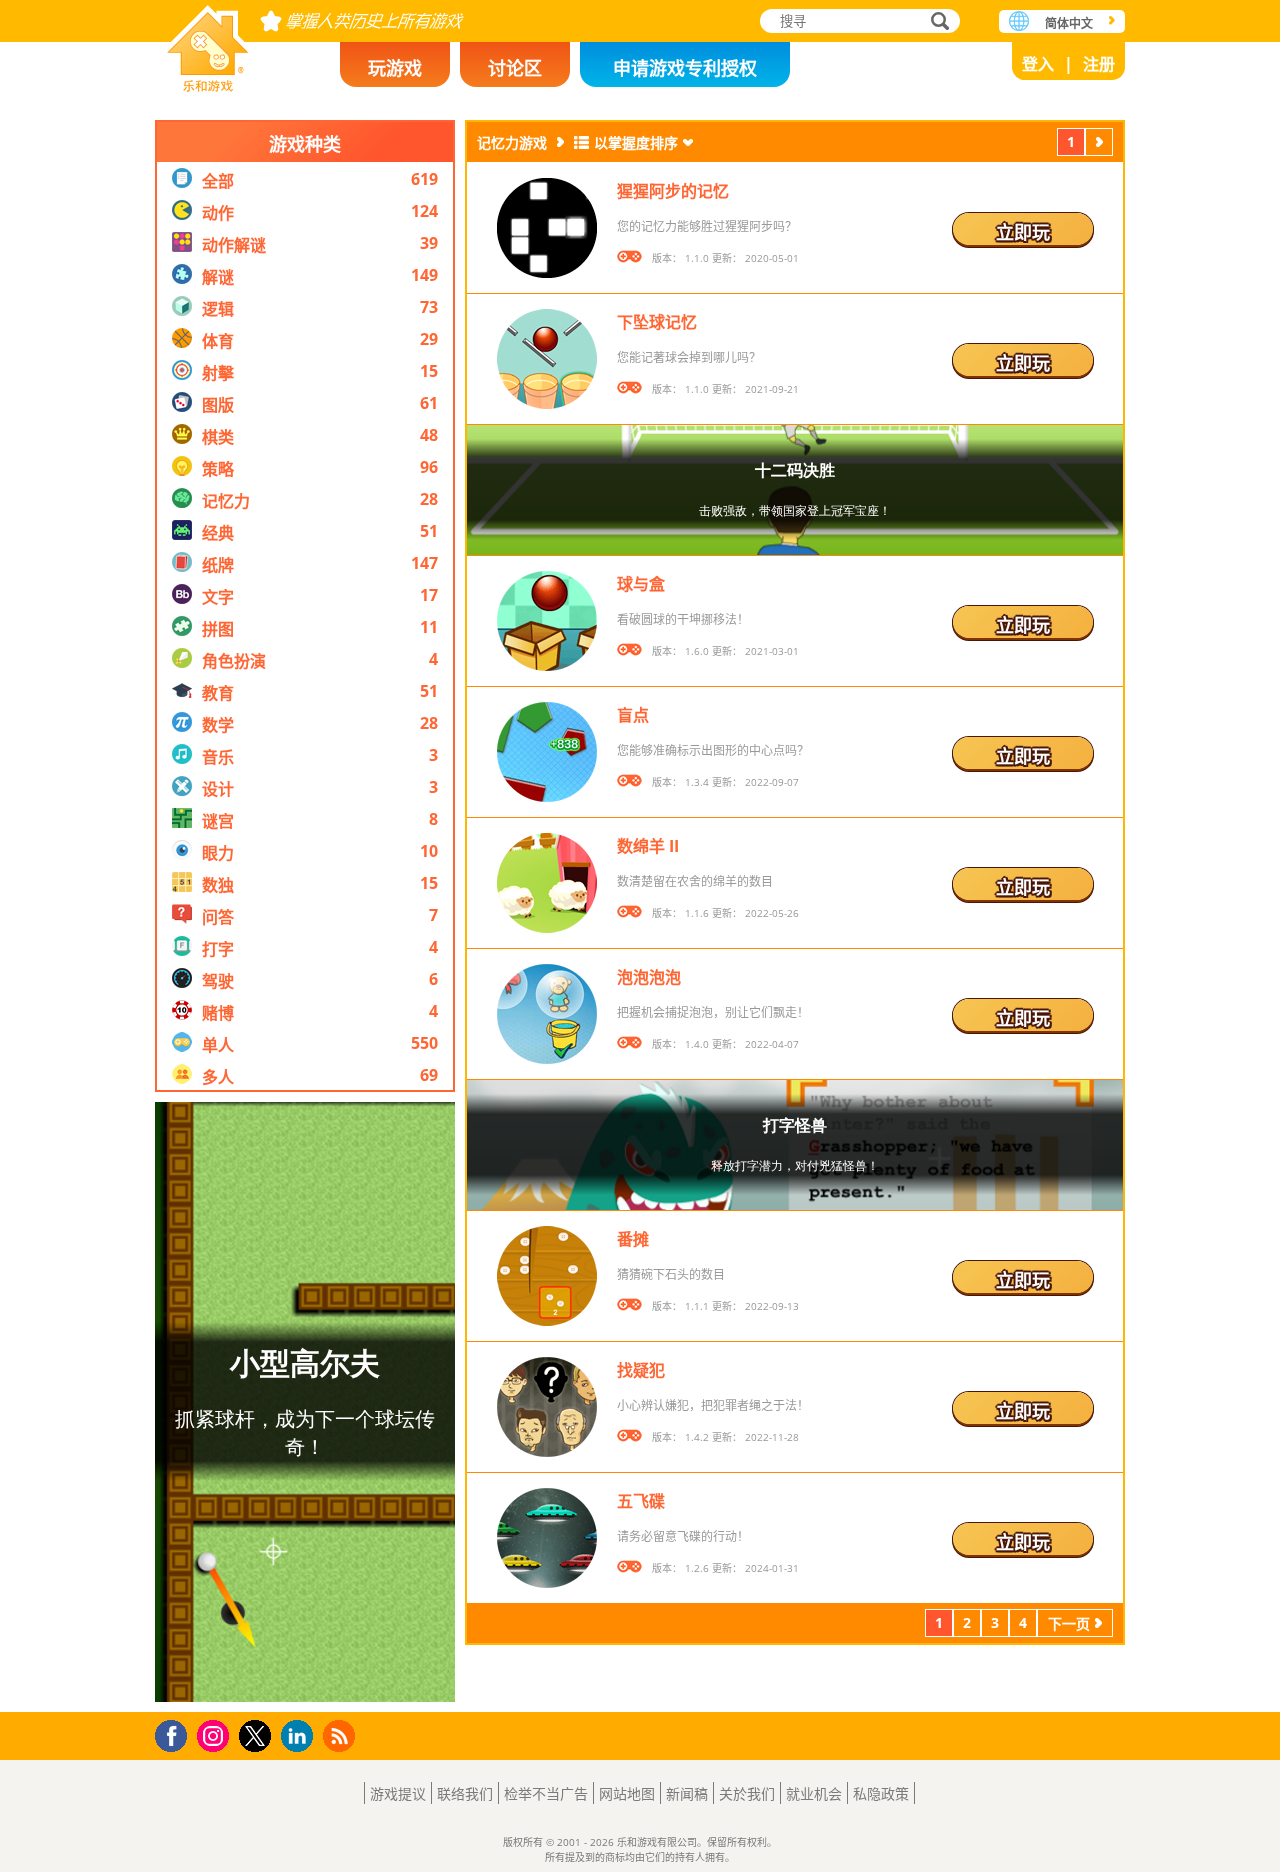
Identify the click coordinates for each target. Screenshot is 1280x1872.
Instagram (216, 1734)
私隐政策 (881, 1793)
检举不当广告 (546, 1793)
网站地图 (627, 1793)
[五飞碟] (547, 1538)
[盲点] (547, 752)
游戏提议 (398, 1793)
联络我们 (465, 1793)
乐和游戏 (208, 42)
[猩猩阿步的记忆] (547, 228)
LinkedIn (300, 1736)
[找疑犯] (547, 1407)
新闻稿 (687, 1793)
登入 (1038, 64)
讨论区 (515, 68)
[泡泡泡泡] (547, 1014)
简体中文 (1069, 23)
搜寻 (937, 23)
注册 (1099, 64)
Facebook (176, 1733)
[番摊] (547, 1276)
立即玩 (1023, 232)
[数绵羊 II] (547, 883)
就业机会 (814, 1793)
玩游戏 (395, 68)
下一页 (1099, 144)
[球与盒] (547, 621)
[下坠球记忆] (547, 359)
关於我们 (747, 1793)
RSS (341, 1735)
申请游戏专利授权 (685, 68)
